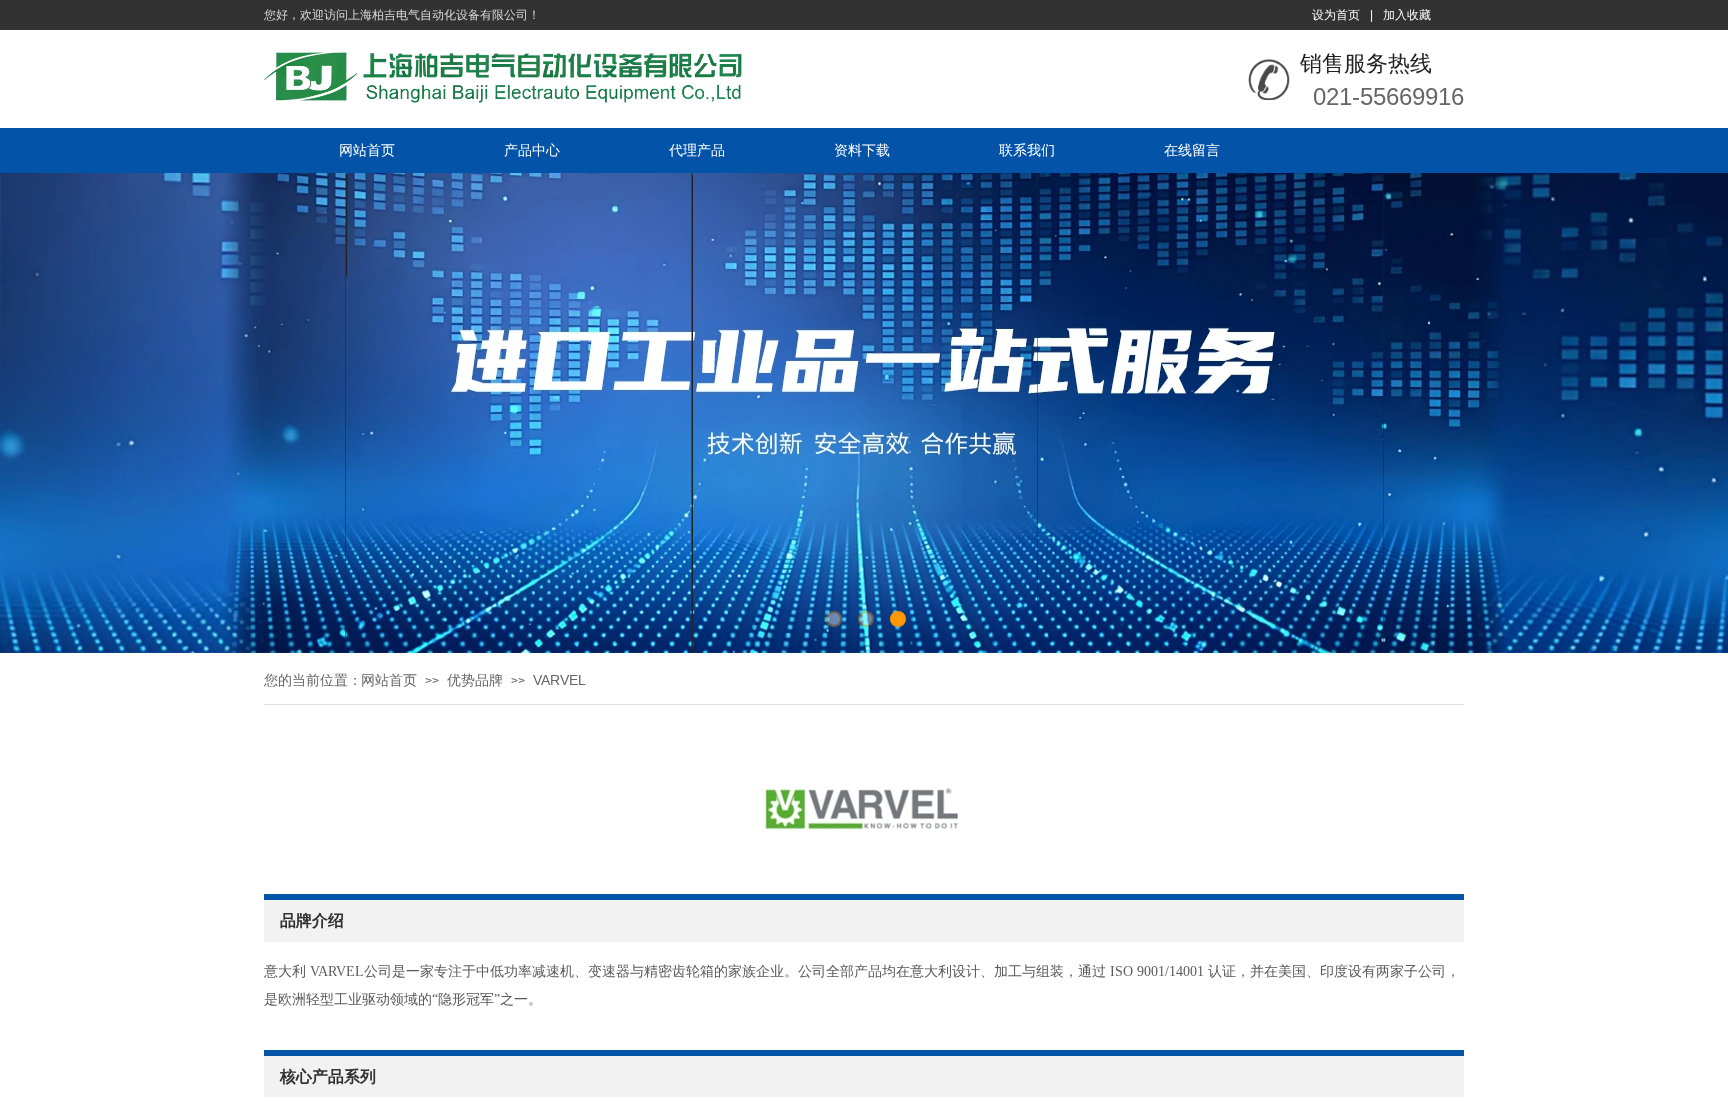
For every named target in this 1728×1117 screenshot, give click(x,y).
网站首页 (367, 150)
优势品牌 (475, 680)
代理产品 (697, 150)
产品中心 (532, 150)
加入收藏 (1407, 15)
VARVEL (559, 680)
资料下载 (862, 150)
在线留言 (1192, 150)
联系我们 (1027, 150)
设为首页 (1336, 15)
